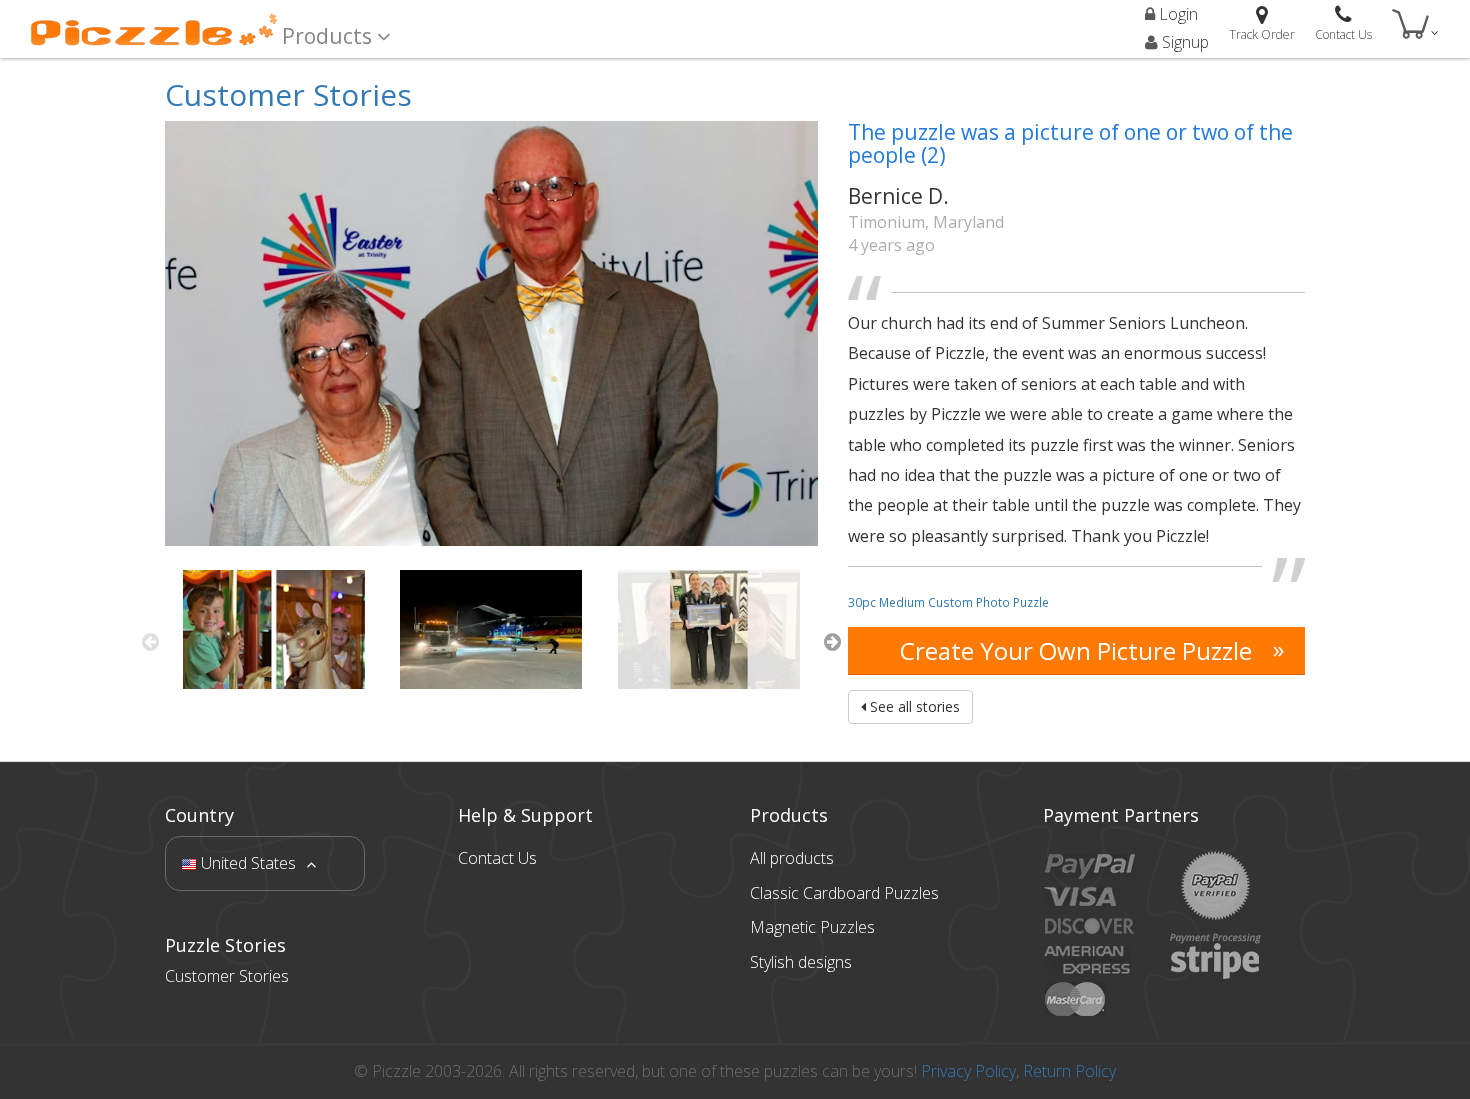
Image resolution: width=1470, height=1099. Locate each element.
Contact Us (497, 858)
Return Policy (1069, 1071)
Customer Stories (288, 94)
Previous (150, 642)
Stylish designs (801, 962)
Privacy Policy (968, 1071)
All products (792, 858)
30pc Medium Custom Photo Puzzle (948, 602)
